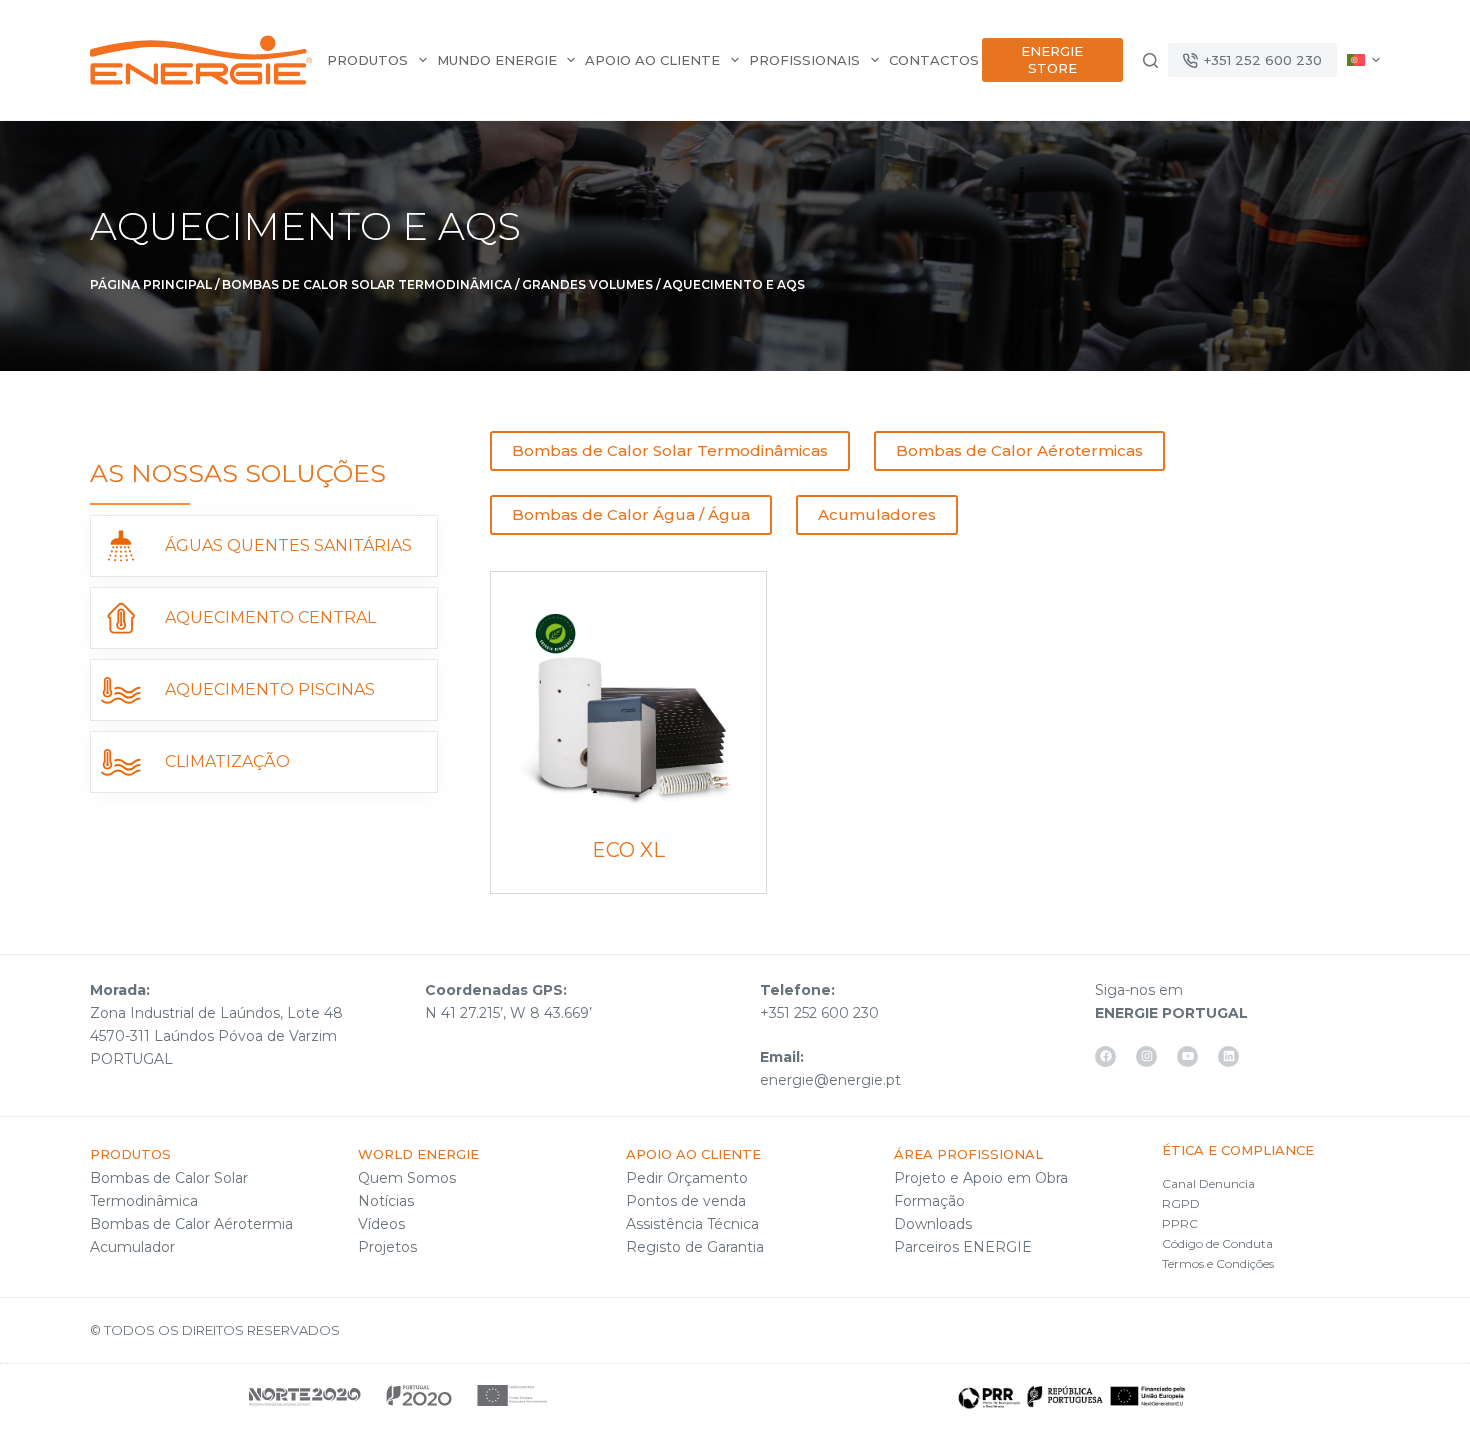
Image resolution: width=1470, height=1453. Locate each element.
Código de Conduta (1217, 1243)
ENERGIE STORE (1052, 59)
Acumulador (132, 1247)
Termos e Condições (1218, 1263)
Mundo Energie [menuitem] (497, 60)
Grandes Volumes (587, 284)
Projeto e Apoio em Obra (981, 1178)
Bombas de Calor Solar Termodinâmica (367, 284)
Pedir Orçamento (687, 1178)
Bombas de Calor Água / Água (631, 514)
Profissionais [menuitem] (804, 60)
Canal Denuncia (1208, 1183)
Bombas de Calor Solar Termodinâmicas (670, 450)
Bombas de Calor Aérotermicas (1019, 450)
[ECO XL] (628, 709)
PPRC (1180, 1223)
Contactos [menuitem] (934, 60)
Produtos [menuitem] (367, 60)
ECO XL (628, 850)
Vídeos (381, 1224)
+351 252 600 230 (1263, 60)
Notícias (386, 1201)
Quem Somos (407, 1178)
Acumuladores (877, 514)
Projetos (387, 1247)
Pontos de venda (686, 1201)
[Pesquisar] (1150, 60)
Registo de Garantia (695, 1247)
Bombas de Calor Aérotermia (191, 1224)
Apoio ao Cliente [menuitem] (652, 60)
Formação (929, 1201)
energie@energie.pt (830, 1080)
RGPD (1181, 1203)
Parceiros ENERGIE (963, 1247)
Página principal (151, 284)
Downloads (933, 1224)
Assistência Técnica (692, 1224)
